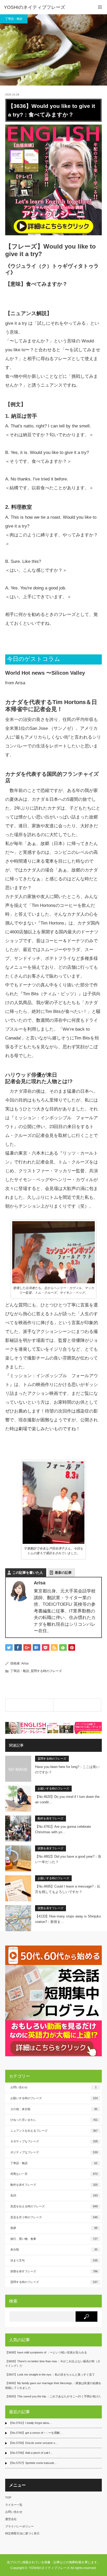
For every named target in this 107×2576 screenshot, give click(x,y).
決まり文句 (54, 2260)
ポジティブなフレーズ (54, 2152)
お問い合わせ (53, 2087)
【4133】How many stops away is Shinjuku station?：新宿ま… (68, 1919)
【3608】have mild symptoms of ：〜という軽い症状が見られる (46, 2352)
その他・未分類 (54, 2109)
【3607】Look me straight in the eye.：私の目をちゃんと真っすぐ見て (50, 2375)
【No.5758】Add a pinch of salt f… (31, 2453)
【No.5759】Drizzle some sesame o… (33, 2443)
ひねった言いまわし (54, 2120)
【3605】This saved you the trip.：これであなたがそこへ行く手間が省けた (53, 2396)
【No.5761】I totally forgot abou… (30, 2423)
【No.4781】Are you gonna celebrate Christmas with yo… (63, 1829)
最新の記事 (63, 1573)
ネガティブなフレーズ (54, 2141)
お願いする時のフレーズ (53, 1788)
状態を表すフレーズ (51, 1848)
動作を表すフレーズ (51, 1818)
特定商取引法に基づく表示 (22, 2533)
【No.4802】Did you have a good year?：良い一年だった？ (68, 1859)
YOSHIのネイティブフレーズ (35, 7)
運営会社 (11, 2519)
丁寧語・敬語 (14, 19)
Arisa (25, 1663)
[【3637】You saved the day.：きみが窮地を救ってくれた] (77, 1705)
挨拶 (54, 2228)
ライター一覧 (14, 2505)
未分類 (54, 2249)
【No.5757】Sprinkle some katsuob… (33, 2463)
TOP (8, 2497)
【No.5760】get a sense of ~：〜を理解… (36, 2433)
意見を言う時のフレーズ (54, 2217)
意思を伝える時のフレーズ (54, 2206)
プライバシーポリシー (19, 2526)
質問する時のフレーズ (46, 1671)
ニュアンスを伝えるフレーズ (54, 2131)
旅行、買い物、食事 (54, 2239)
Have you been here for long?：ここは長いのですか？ (67, 1770)
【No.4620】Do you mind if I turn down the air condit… (67, 1799)
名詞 (54, 2195)
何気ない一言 (54, 2174)
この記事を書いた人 (28, 1573)
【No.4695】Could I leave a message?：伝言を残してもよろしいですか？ (68, 1889)
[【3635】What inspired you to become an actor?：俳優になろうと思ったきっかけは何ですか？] (29, 1705)
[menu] (100, 7)
